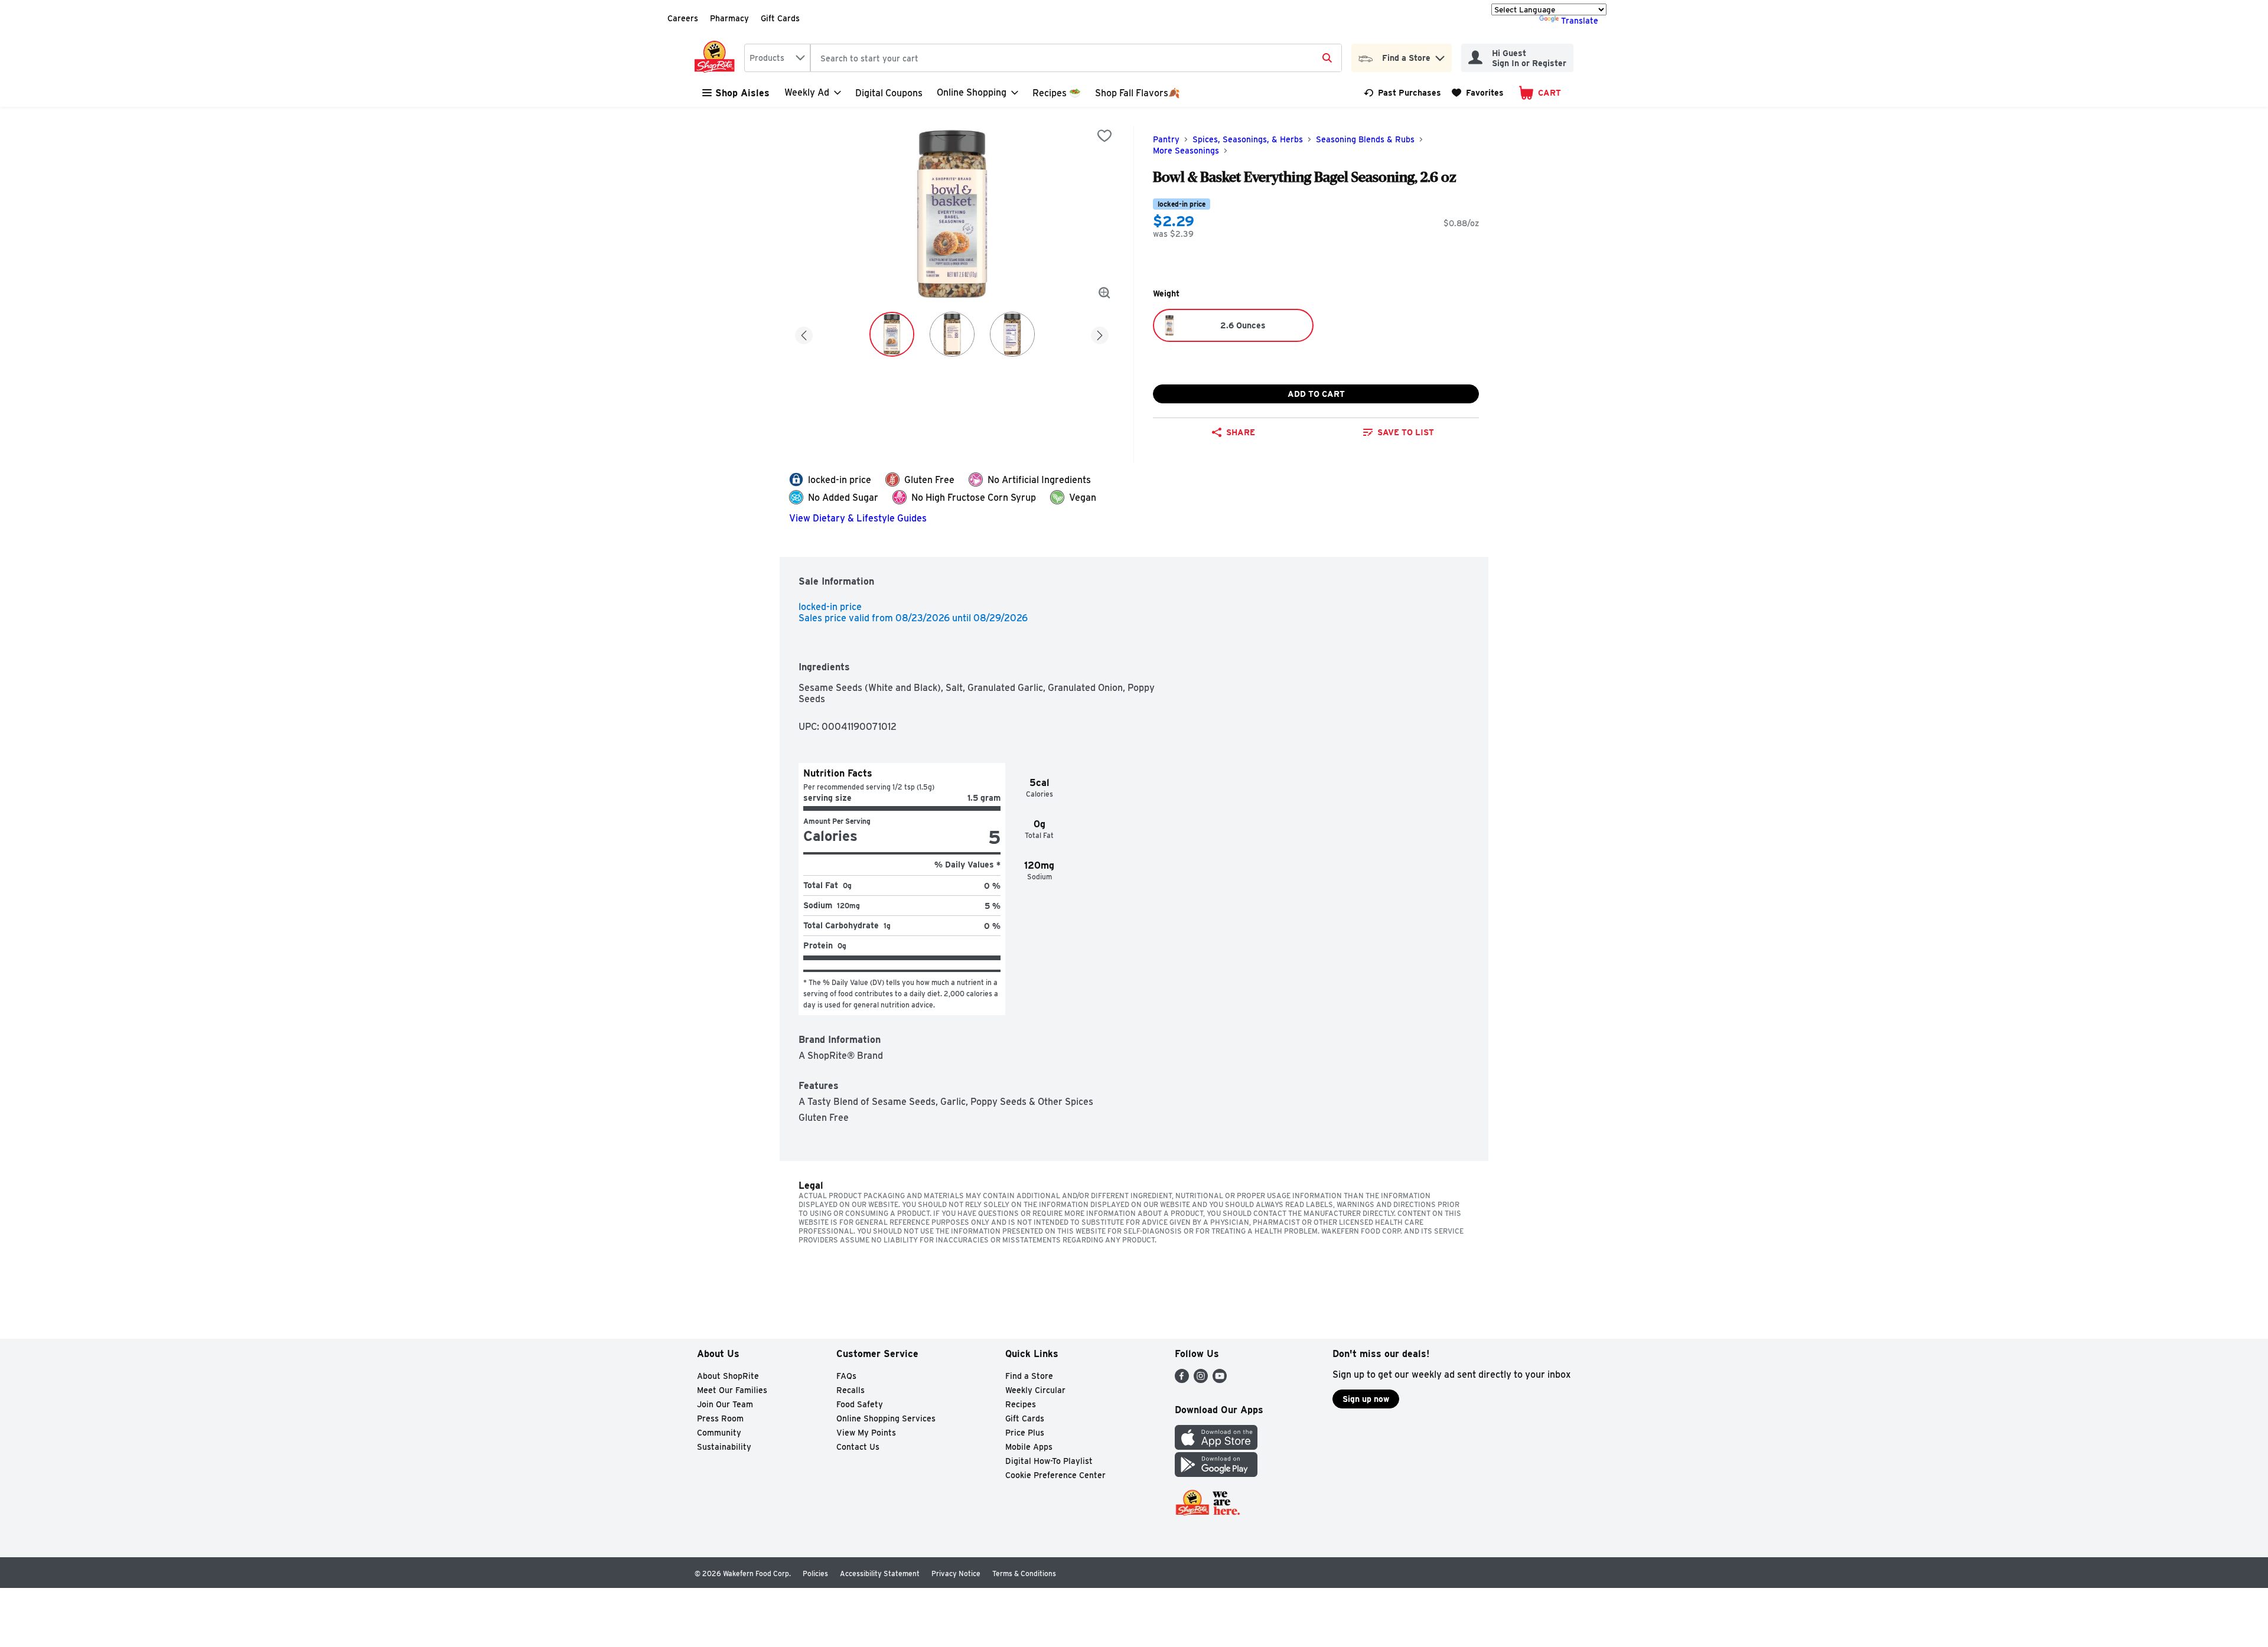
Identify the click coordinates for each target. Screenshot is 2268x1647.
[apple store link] (1216, 1447)
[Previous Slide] (804, 333)
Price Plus (1025, 1433)
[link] (1402, 93)
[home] (717, 58)
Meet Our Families (732, 1390)
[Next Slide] (1100, 333)
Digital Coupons (889, 93)
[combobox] (777, 58)
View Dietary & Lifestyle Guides (858, 518)
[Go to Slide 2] (952, 334)
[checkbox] (1104, 136)
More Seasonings (1186, 151)
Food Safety (860, 1404)
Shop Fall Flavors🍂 (1138, 93)
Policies (815, 1573)
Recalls (850, 1390)
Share (1241, 432)
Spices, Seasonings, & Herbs (1248, 139)
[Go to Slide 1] (892, 334)
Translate (1580, 21)
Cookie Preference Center (1055, 1475)
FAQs (846, 1376)
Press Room (720, 1418)
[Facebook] (1182, 1380)
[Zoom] (1104, 293)
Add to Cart (1316, 394)
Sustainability (724, 1447)
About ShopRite (728, 1376)
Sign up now (1366, 1399)
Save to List (1406, 432)
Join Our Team (725, 1404)
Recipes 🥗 (1057, 93)
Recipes (1021, 1404)
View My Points (866, 1433)
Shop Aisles (742, 93)
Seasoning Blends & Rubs (1365, 139)
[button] (1440, 55)
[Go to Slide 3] (1012, 334)
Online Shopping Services (886, 1418)
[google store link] (1216, 1474)
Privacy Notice (956, 1573)
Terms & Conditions (1024, 1573)
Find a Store (1029, 1376)
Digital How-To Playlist (1049, 1461)
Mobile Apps (1029, 1447)
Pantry (1166, 139)
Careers (683, 18)
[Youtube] (1220, 1380)
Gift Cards (780, 18)
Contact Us (858, 1447)
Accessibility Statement (880, 1573)
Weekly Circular (1035, 1390)
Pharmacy (729, 18)
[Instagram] (1201, 1380)
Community (719, 1433)
